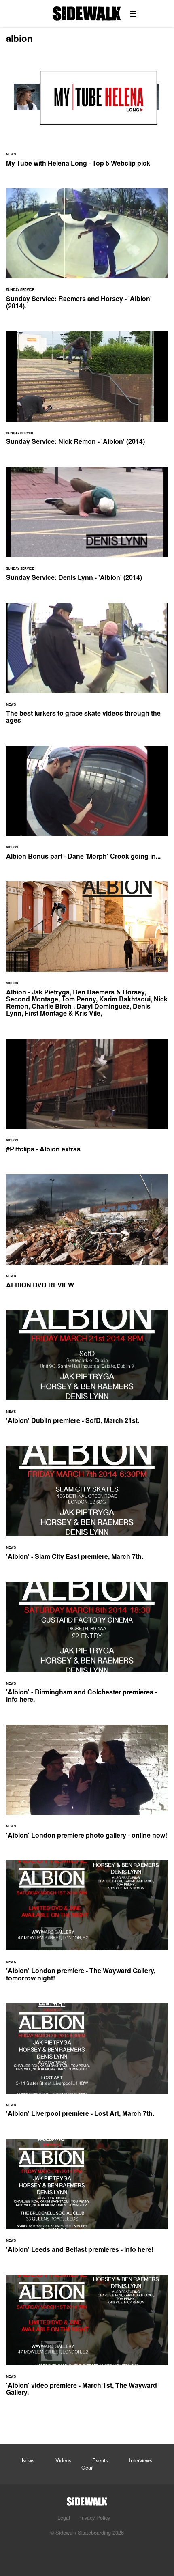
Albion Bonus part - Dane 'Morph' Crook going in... (87, 808)
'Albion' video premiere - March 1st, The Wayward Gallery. (87, 2340)
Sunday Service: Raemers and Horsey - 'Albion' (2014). (87, 254)
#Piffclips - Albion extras (87, 1101)
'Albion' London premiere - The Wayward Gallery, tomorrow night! (87, 1926)
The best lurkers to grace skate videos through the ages (87, 668)
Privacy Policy (94, 2517)
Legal (64, 2517)
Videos (63, 2460)
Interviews (141, 2460)
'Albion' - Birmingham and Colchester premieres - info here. (87, 1647)
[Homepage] (87, 2499)
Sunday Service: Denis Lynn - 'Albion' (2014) (87, 529)
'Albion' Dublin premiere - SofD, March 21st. (87, 1372)
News (28, 2460)
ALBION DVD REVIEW (87, 1236)
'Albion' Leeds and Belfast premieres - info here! (87, 2201)
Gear (87, 2467)
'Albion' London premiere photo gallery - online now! (87, 1787)
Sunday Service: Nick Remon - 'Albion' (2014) (87, 393)
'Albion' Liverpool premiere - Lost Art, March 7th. (87, 2065)
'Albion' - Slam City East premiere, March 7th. (87, 1508)
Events (100, 2460)
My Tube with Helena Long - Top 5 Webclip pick (87, 115)
